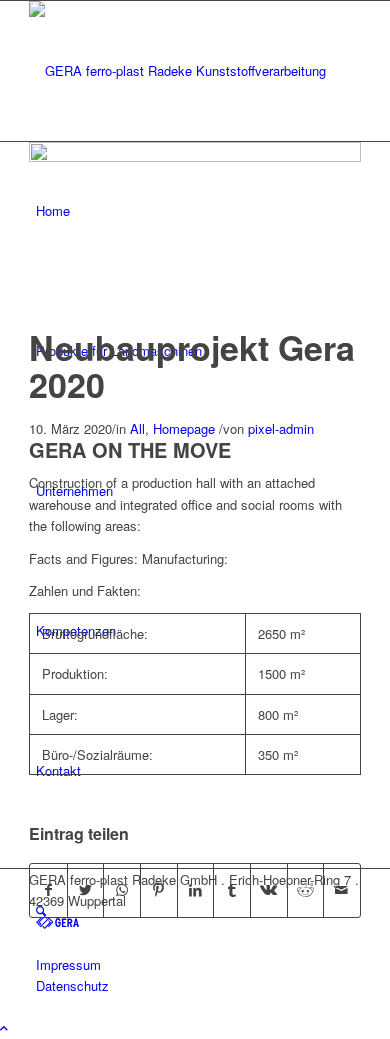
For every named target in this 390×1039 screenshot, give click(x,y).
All (137, 428)
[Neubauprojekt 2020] (195, 156)
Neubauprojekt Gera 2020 (192, 365)
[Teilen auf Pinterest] (159, 890)
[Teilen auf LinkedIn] (196, 890)
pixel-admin (281, 428)
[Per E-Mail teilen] (342, 890)
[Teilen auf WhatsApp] (122, 890)
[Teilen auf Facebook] (48, 890)
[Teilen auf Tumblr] (232, 890)
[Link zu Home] (57, 921)
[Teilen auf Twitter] (86, 890)
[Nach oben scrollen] (4, 1027)
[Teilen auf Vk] (269, 890)
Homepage (184, 428)
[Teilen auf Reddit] (306, 890)
